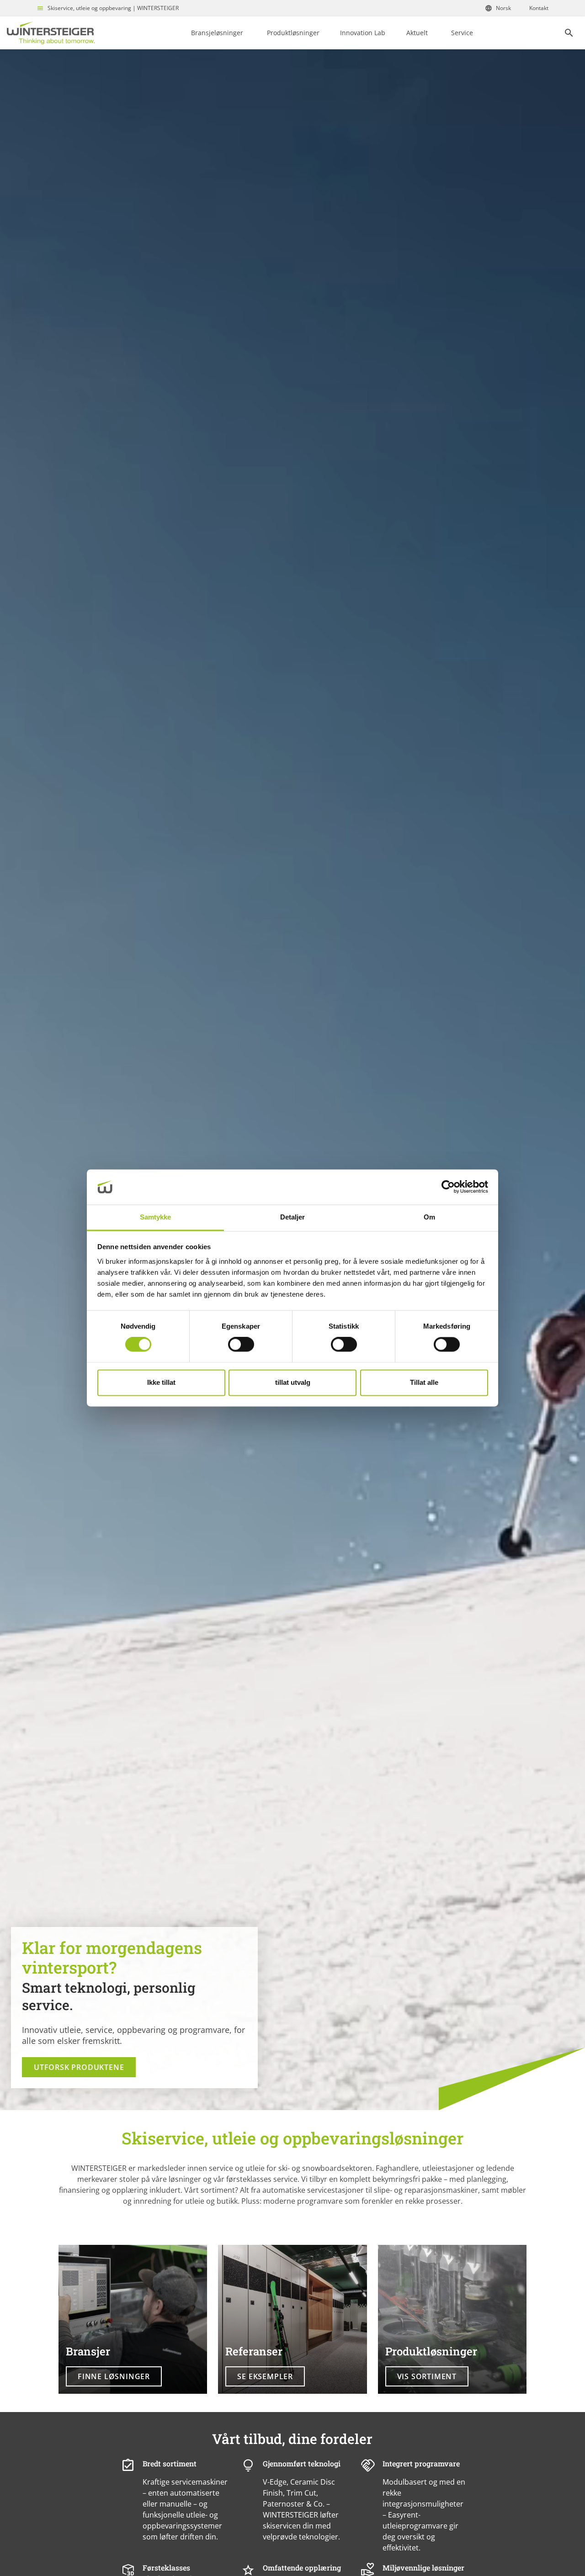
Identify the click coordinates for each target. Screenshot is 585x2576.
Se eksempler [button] (265, 2376)
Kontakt (539, 8)
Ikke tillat (161, 1382)
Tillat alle (424, 1382)
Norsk (503, 8)
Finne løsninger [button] (114, 2376)
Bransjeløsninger (217, 33)
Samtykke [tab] (156, 1217)
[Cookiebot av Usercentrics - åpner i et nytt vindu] (448, 1187)
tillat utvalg (293, 1382)
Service (462, 33)
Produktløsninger (293, 33)
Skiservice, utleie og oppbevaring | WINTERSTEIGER (113, 8)
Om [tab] (429, 1217)
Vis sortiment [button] (427, 2376)
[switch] (241, 1345)
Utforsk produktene (79, 2067)
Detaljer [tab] (293, 1217)
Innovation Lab (363, 33)
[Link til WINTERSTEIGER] (51, 33)
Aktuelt (417, 33)
